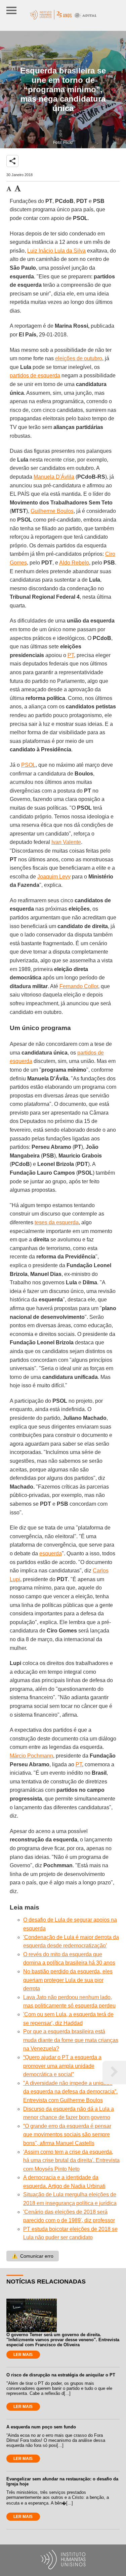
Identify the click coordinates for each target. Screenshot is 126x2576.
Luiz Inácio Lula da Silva (56, 251)
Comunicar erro (33, 2256)
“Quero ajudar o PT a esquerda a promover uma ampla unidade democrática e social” (62, 2066)
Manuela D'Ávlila (54, 477)
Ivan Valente (66, 842)
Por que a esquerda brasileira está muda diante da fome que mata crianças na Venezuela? (71, 2040)
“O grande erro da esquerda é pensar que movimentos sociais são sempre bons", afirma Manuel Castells (67, 2135)
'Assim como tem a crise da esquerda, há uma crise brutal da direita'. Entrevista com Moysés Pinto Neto (71, 2160)
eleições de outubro (79, 358)
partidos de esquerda (35, 375)
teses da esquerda (57, 1222)
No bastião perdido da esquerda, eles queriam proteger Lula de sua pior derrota (68, 1980)
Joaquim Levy (54, 877)
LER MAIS (23, 2355)
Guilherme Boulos (52, 511)
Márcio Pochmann (31, 1756)
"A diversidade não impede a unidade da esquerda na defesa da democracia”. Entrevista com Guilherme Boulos (70, 2092)
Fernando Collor (79, 986)
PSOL (28, 765)
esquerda (51, 1553)
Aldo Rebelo (74, 563)
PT (71, 655)
